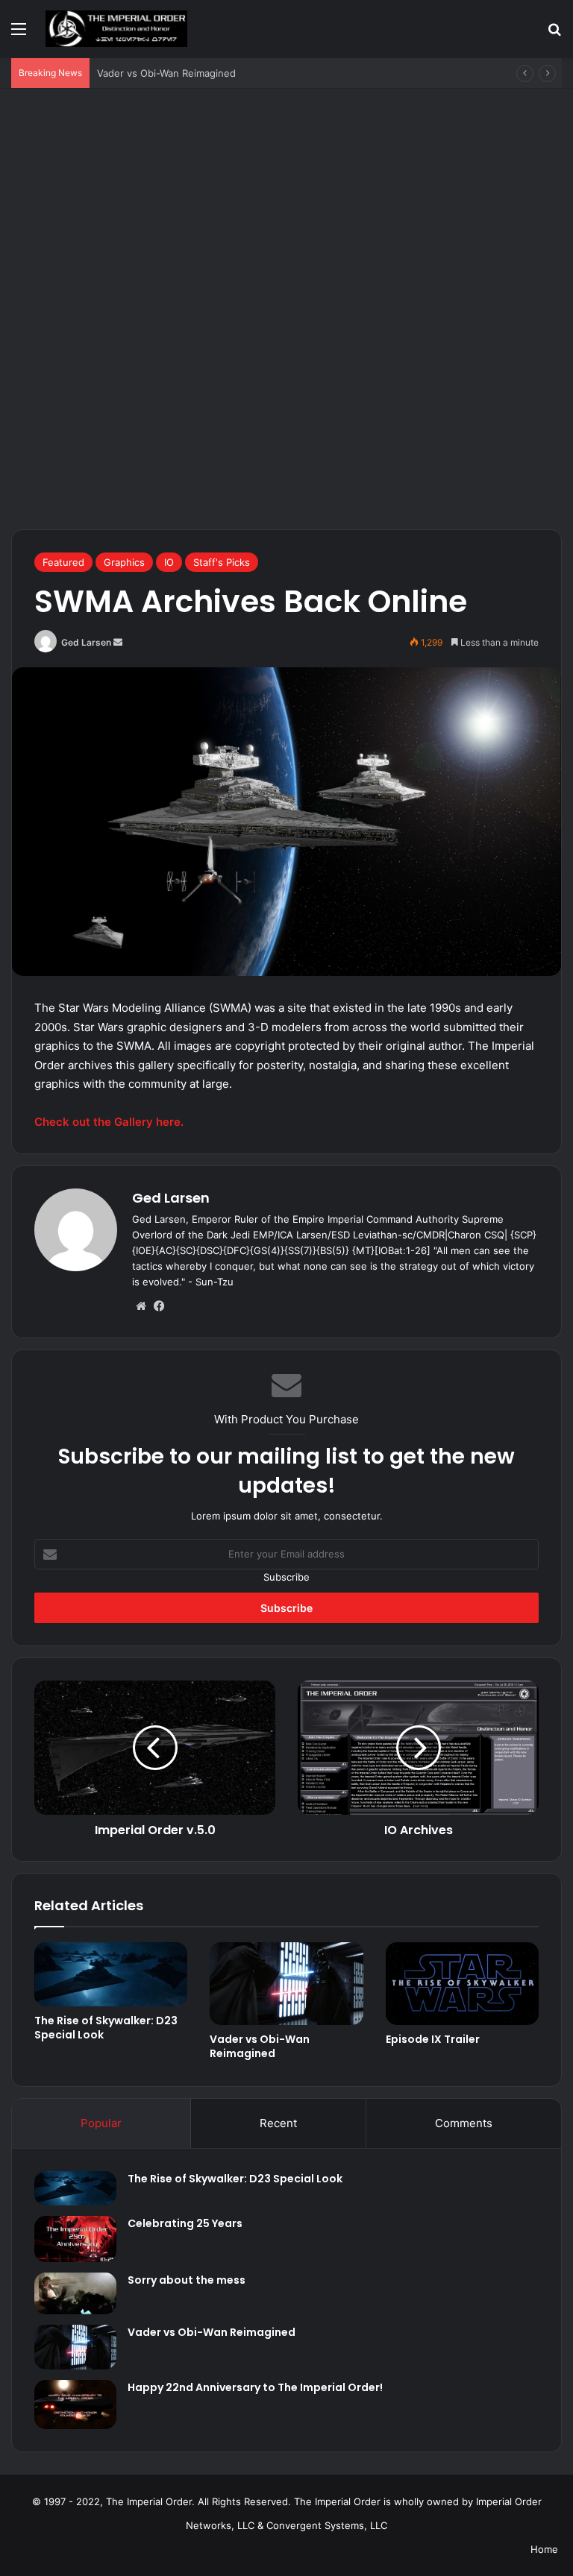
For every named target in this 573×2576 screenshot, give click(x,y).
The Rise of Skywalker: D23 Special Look (106, 2028)
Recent (278, 2123)
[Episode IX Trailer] (462, 1984)
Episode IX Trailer (433, 2039)
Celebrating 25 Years (185, 2223)
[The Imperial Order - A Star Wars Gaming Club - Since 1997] (116, 29)
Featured (63, 562)
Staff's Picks (222, 562)
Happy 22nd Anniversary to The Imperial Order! (255, 2387)
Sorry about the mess (187, 2280)
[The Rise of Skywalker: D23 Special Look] (111, 1974)
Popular (101, 2123)
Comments (464, 2123)
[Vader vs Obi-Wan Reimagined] (286, 1984)
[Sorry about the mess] (75, 2293)
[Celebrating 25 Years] (75, 2239)
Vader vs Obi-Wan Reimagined (166, 73)
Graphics (124, 562)
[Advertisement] (286, 199)
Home (544, 2549)
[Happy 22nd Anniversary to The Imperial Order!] (75, 2405)
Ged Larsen (86, 642)
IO (169, 562)
